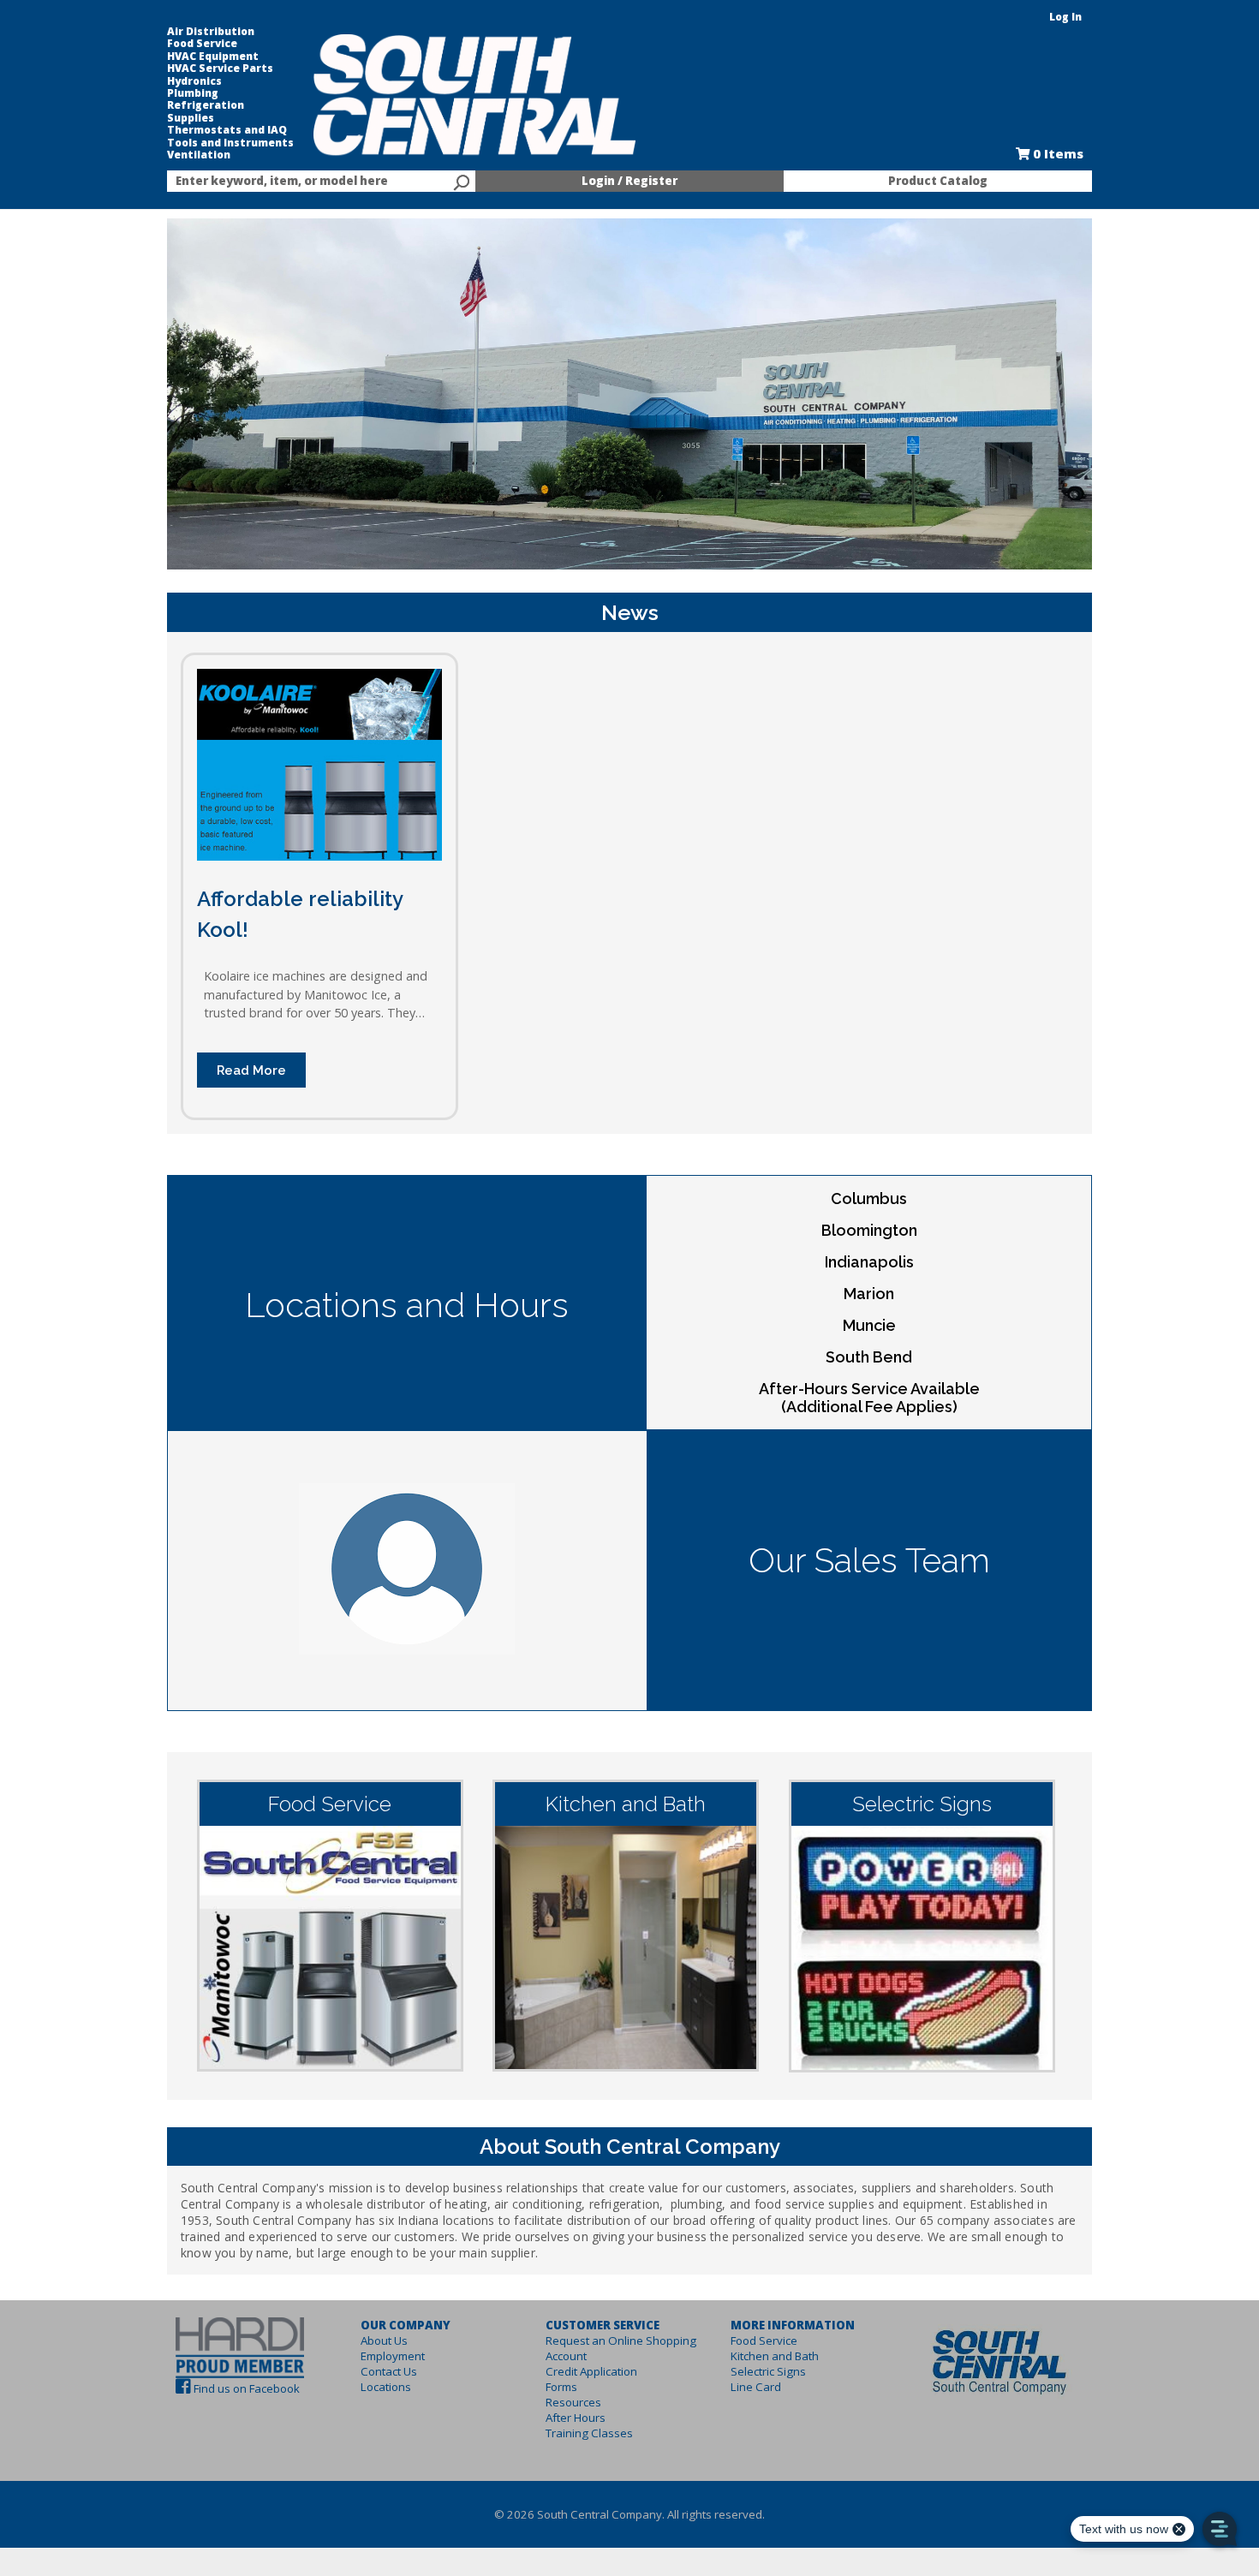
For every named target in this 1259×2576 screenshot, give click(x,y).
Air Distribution (211, 32)
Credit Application (591, 2371)
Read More (251, 1070)
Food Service (202, 44)
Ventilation (199, 155)
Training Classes (589, 2433)
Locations (386, 2387)
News (630, 612)
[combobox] (321, 182)
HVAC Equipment (213, 57)
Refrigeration (206, 105)
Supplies (191, 118)
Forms (561, 2387)
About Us (384, 2340)
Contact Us (389, 2371)
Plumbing (193, 93)
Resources (573, 2402)
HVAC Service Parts (220, 69)
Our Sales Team (869, 1560)
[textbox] (313, 182)
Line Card (756, 2387)
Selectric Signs (768, 2371)
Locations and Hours (407, 1305)
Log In (1065, 17)
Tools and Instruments (230, 143)
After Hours (576, 2418)
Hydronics (194, 81)
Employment (393, 2356)
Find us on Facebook (247, 2388)
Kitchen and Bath (775, 2356)
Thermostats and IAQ (227, 130)
